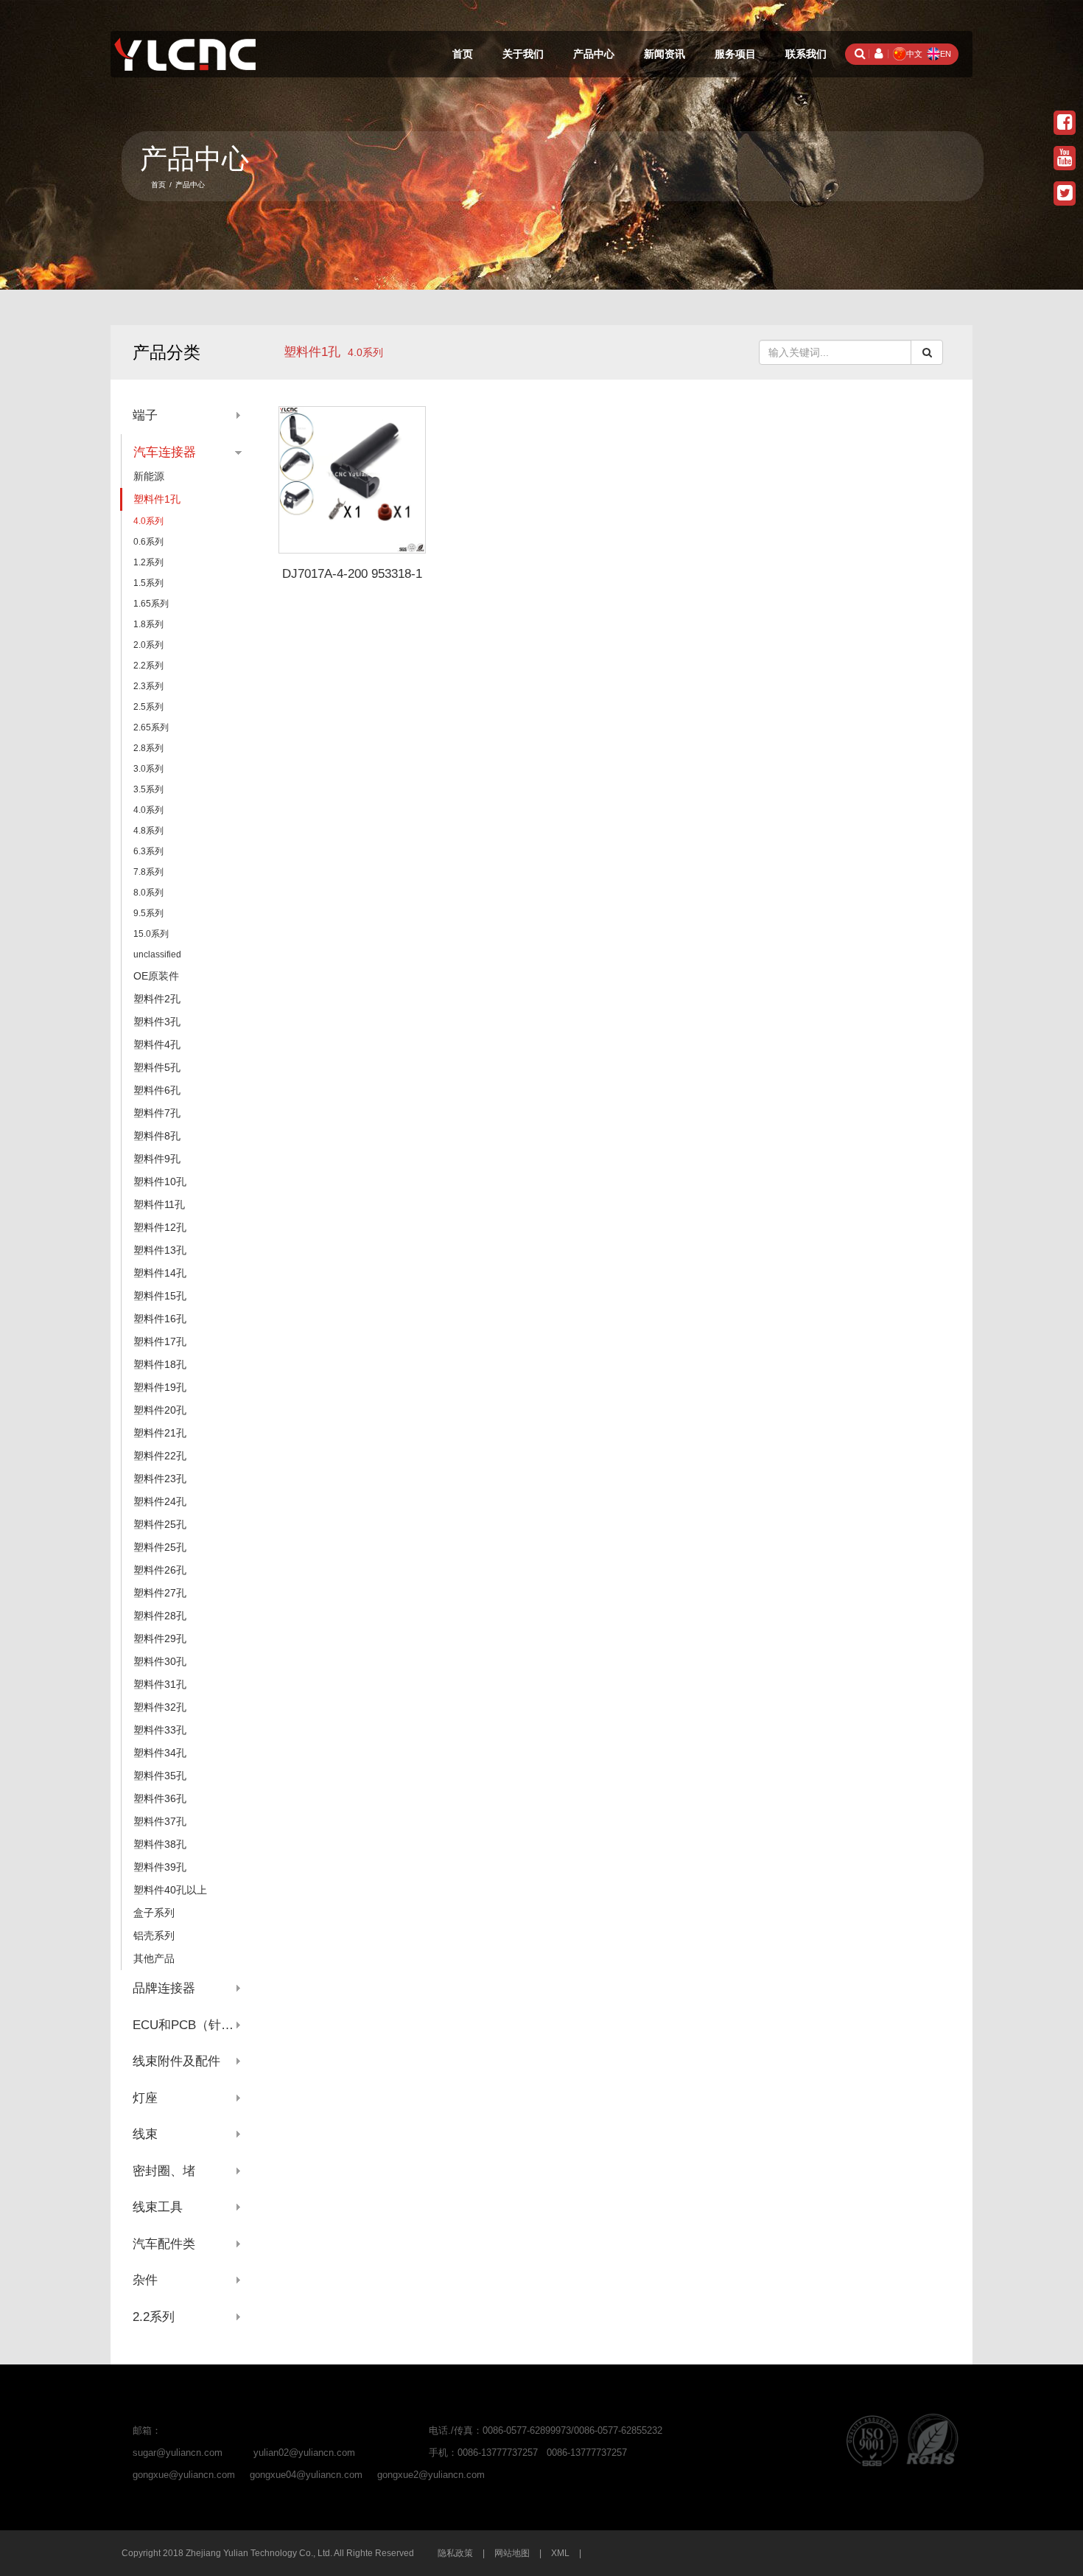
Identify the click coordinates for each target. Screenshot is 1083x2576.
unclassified (157, 954)
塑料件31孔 (160, 1684)
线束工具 (158, 2207)
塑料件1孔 (312, 352)
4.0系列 (148, 521)
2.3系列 (148, 686)
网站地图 (512, 2553)
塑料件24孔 (160, 1501)
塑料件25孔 (160, 1524)
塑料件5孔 (157, 1067)
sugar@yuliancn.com (178, 2453)
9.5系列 (148, 913)
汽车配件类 (164, 2244)
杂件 (145, 2280)
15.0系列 (151, 934)
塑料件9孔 (157, 1159)
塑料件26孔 (160, 1570)
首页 (463, 54)
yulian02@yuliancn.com (304, 2453)
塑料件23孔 (160, 1479)
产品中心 (594, 54)
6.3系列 (148, 851)
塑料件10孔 (160, 1181)
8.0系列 (148, 893)
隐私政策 (455, 2553)
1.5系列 (148, 583)
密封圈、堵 (164, 2171)
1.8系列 (148, 624)
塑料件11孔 (159, 1204)
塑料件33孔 (160, 1730)
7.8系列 (148, 872)
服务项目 (735, 54)
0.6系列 (148, 542)
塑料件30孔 (160, 1661)
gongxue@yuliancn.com (184, 2475)
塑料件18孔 (160, 1364)
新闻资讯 (665, 54)
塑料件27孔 (160, 1593)
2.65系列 (151, 727)
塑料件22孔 (160, 1456)
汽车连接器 (165, 452)
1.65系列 (151, 604)
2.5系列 (148, 707)
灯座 (145, 2098)
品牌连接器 (164, 1988)
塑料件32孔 (160, 1707)
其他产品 (154, 1958)
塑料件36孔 (160, 1798)
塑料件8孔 (157, 1136)
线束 (145, 2134)
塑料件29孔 (160, 1638)
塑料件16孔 (160, 1319)
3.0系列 (148, 769)
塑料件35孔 (160, 1776)
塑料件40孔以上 (170, 1890)
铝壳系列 (154, 1936)
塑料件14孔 (160, 1273)
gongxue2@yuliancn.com (431, 2475)
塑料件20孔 (160, 1410)
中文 (914, 54)
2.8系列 (148, 748)
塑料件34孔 (160, 1753)
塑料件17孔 (160, 1341)
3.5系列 (148, 789)
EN (946, 54)
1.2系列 (148, 562)
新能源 (149, 476)
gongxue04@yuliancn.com (306, 2475)
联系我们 (806, 54)
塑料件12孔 (160, 1227)
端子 (145, 415)
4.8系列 (148, 831)
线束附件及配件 (176, 2061)
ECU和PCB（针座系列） (187, 2025)
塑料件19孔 (160, 1387)
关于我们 (523, 54)
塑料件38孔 (160, 1844)
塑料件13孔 (160, 1250)
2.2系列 (148, 666)
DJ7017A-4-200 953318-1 (352, 574)
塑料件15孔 (160, 1296)
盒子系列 (154, 1913)
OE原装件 (156, 976)
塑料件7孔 (157, 1113)
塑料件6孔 (157, 1090)
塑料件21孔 (160, 1433)
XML (560, 2553)
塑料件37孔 (160, 1821)
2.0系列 (148, 645)
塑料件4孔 (157, 1044)
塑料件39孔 (160, 1867)
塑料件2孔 (157, 999)
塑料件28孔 (160, 1616)
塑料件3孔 (157, 1022)
